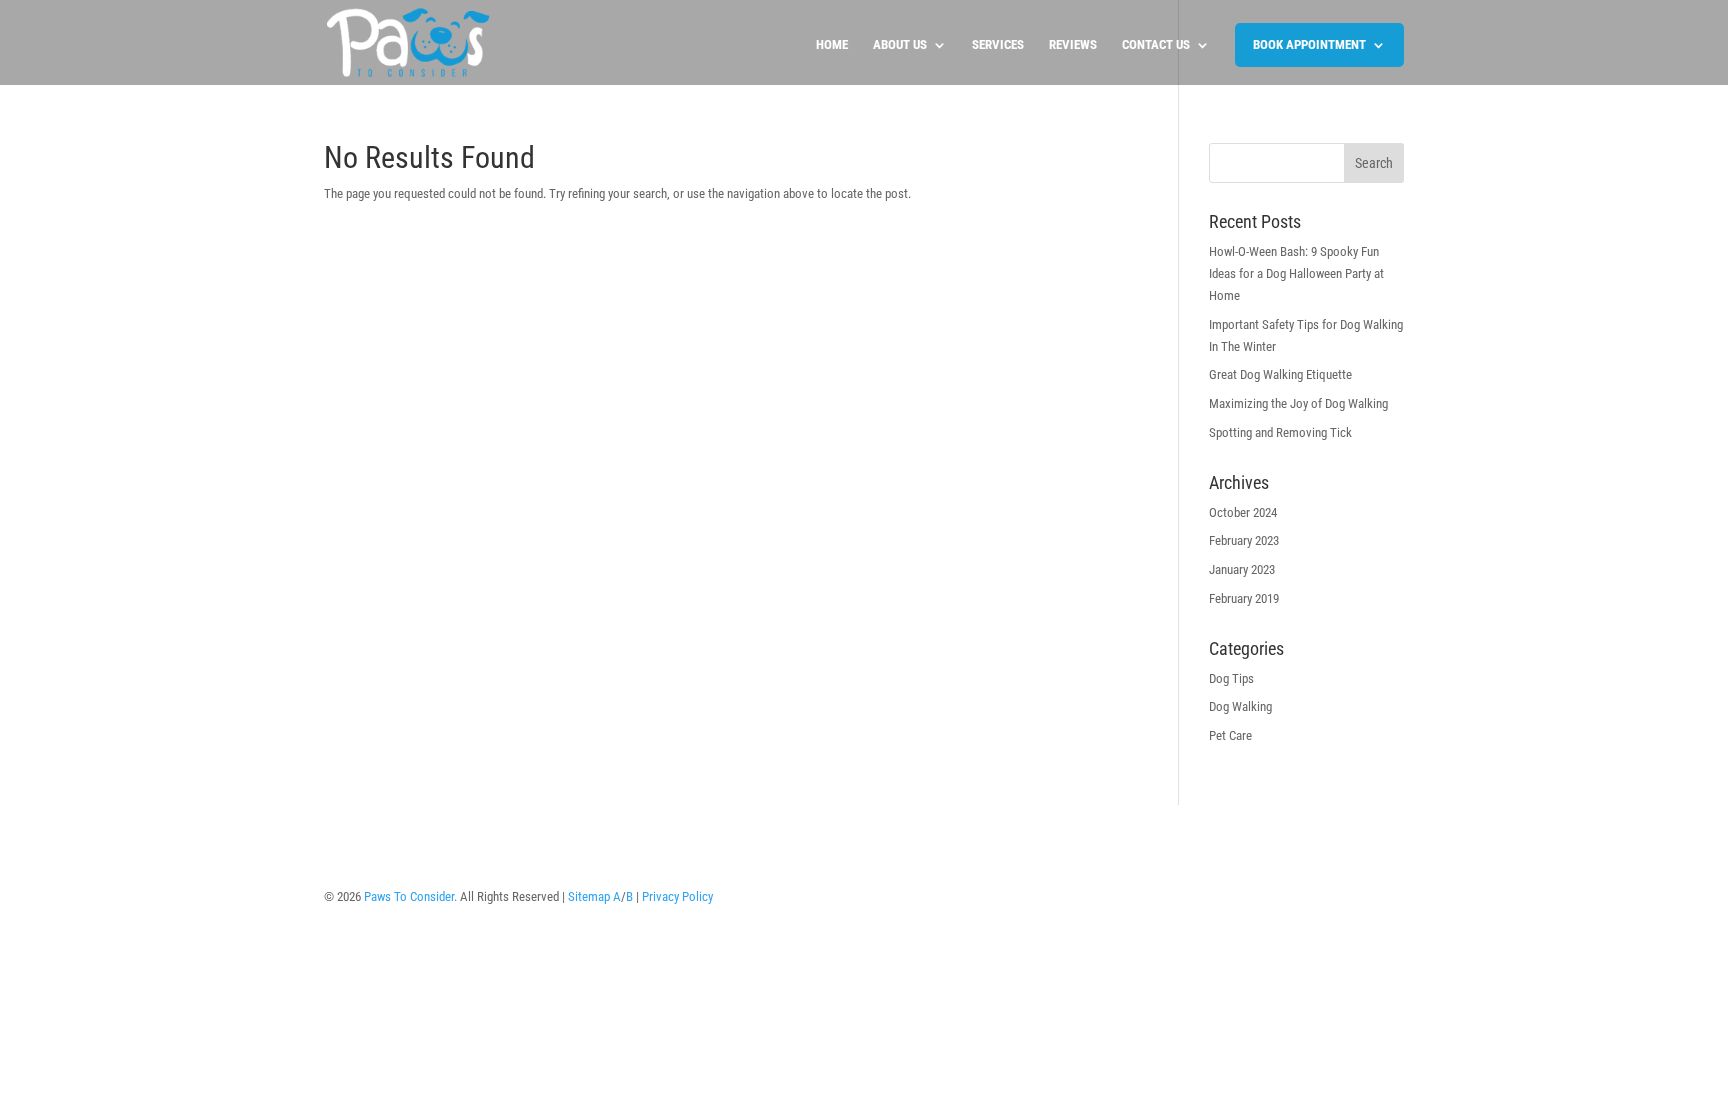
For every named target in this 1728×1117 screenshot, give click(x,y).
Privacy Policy (677, 896)
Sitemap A (594, 896)
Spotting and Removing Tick (1280, 432)
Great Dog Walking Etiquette (1280, 374)
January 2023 (1242, 569)
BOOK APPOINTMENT (1309, 44)
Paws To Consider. (410, 896)
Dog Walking (1240, 706)
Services (998, 45)
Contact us (1156, 45)
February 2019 (1244, 598)
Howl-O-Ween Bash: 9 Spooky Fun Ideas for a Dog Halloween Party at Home (1296, 273)
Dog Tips (1231, 678)
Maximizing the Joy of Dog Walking (1298, 403)
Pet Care (1230, 735)
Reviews (1073, 45)
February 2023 (1244, 540)
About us (900, 45)
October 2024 (1243, 512)
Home (832, 45)
